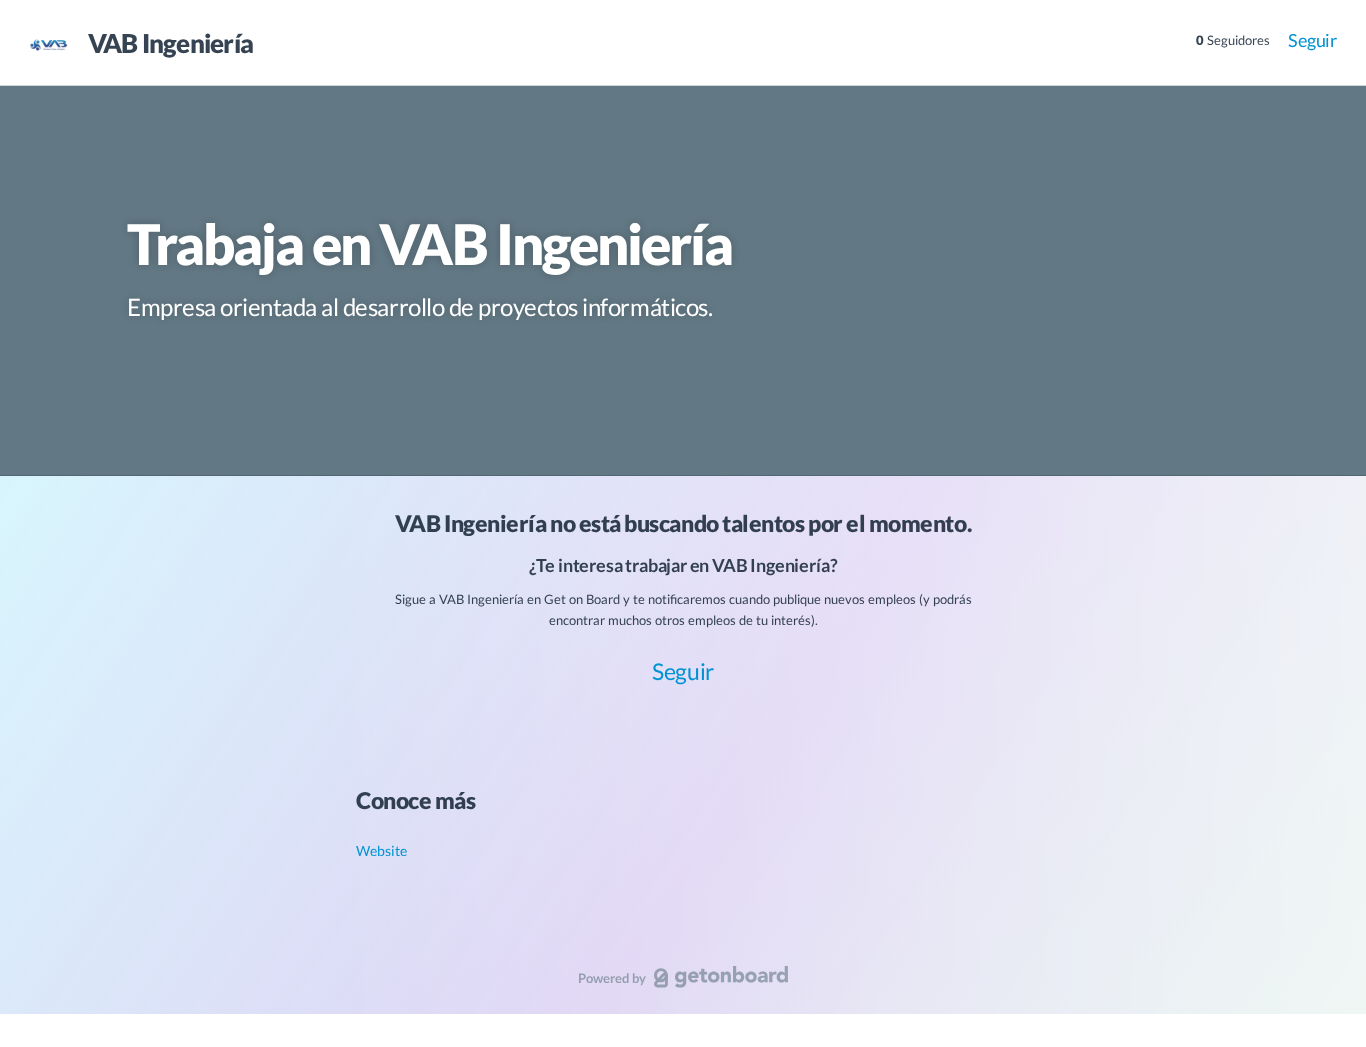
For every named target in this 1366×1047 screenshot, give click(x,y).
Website (381, 850)
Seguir (1312, 40)
